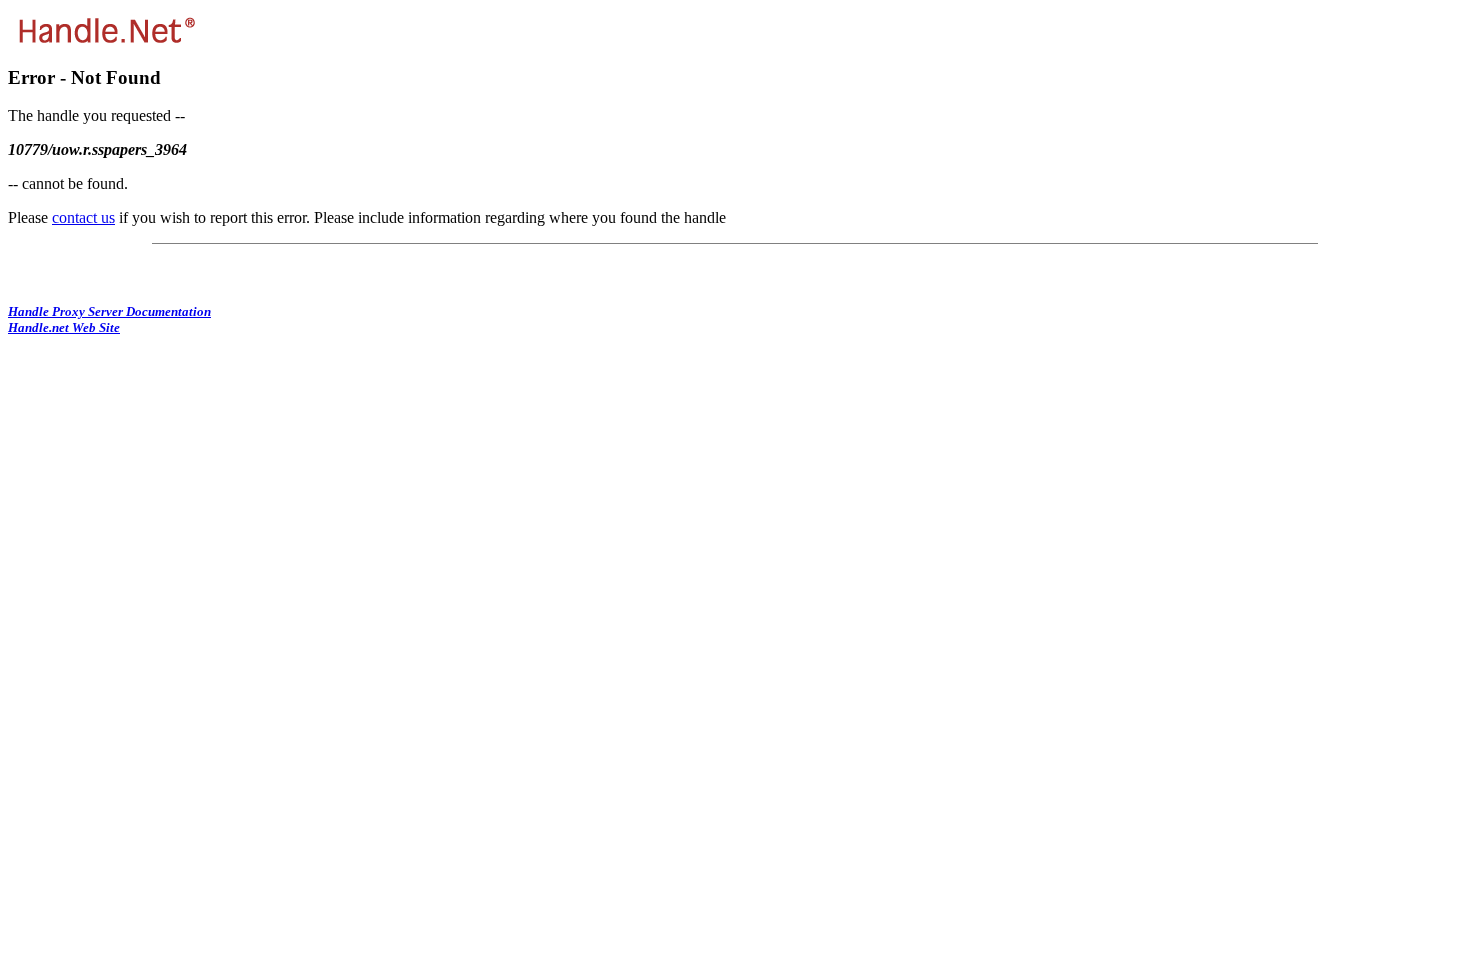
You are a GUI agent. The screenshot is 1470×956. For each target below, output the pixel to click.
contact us (83, 217)
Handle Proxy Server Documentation (109, 311)
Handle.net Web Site (64, 327)
